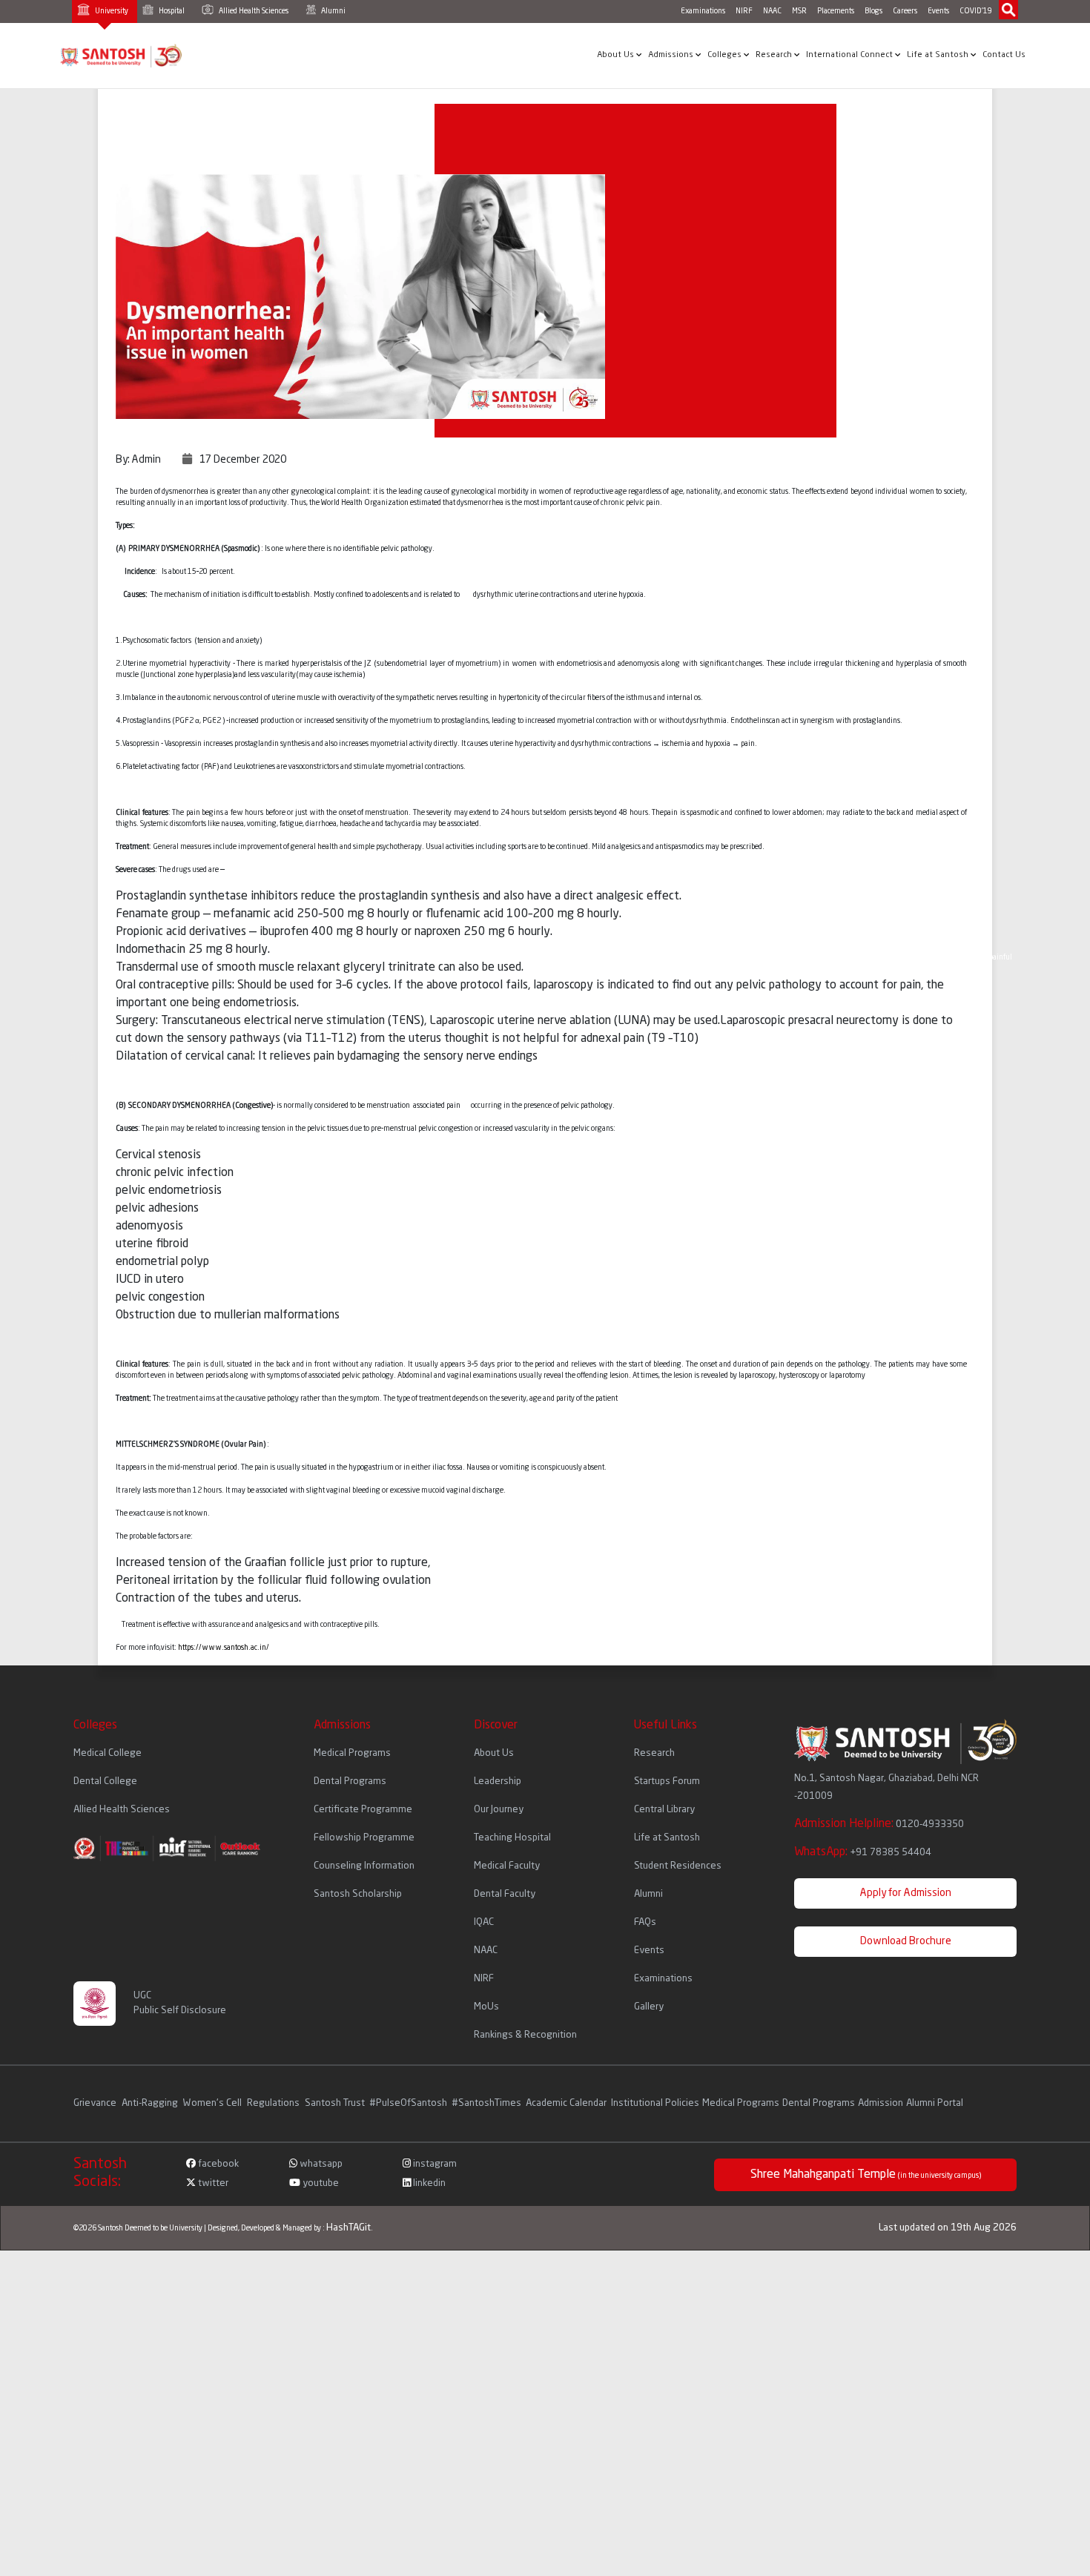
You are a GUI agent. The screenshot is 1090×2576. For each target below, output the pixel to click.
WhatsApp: (863, 1852)
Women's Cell (214, 2103)
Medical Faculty (507, 1866)
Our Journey (499, 1810)
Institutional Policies (655, 2103)
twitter (212, 2183)
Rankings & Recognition (525, 2035)
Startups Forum (667, 1781)
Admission (881, 2103)
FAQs (645, 1922)
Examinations (703, 11)
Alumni (333, 11)
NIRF (744, 11)
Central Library (664, 1810)
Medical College (108, 1753)
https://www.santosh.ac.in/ (224, 1648)
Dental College (105, 1781)
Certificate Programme (363, 1810)
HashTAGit (349, 2228)
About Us (617, 55)
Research (775, 55)
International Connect (850, 55)
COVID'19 (976, 11)
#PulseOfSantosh (408, 2103)
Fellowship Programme (364, 1838)
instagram (434, 2164)
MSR (799, 11)
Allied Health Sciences (253, 11)
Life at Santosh (939, 55)
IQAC (484, 1922)
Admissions (672, 55)
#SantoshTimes (486, 2103)
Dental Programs (350, 1781)
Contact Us (1004, 55)
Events (938, 11)
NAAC (772, 11)
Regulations (274, 2103)
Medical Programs (352, 1753)
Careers (905, 11)
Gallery (649, 2007)
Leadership (498, 1781)
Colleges (726, 55)
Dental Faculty (505, 1894)
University (111, 11)
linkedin (428, 2183)
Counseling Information (364, 1866)
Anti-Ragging (151, 2103)
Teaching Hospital (512, 1838)
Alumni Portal (935, 2103)
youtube (320, 2183)
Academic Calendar (566, 2103)
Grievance (96, 2103)
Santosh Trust (335, 2103)
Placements (836, 11)
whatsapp (320, 2164)
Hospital (171, 11)
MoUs (486, 2007)
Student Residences (678, 1866)
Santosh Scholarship (358, 1894)
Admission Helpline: (879, 1824)
